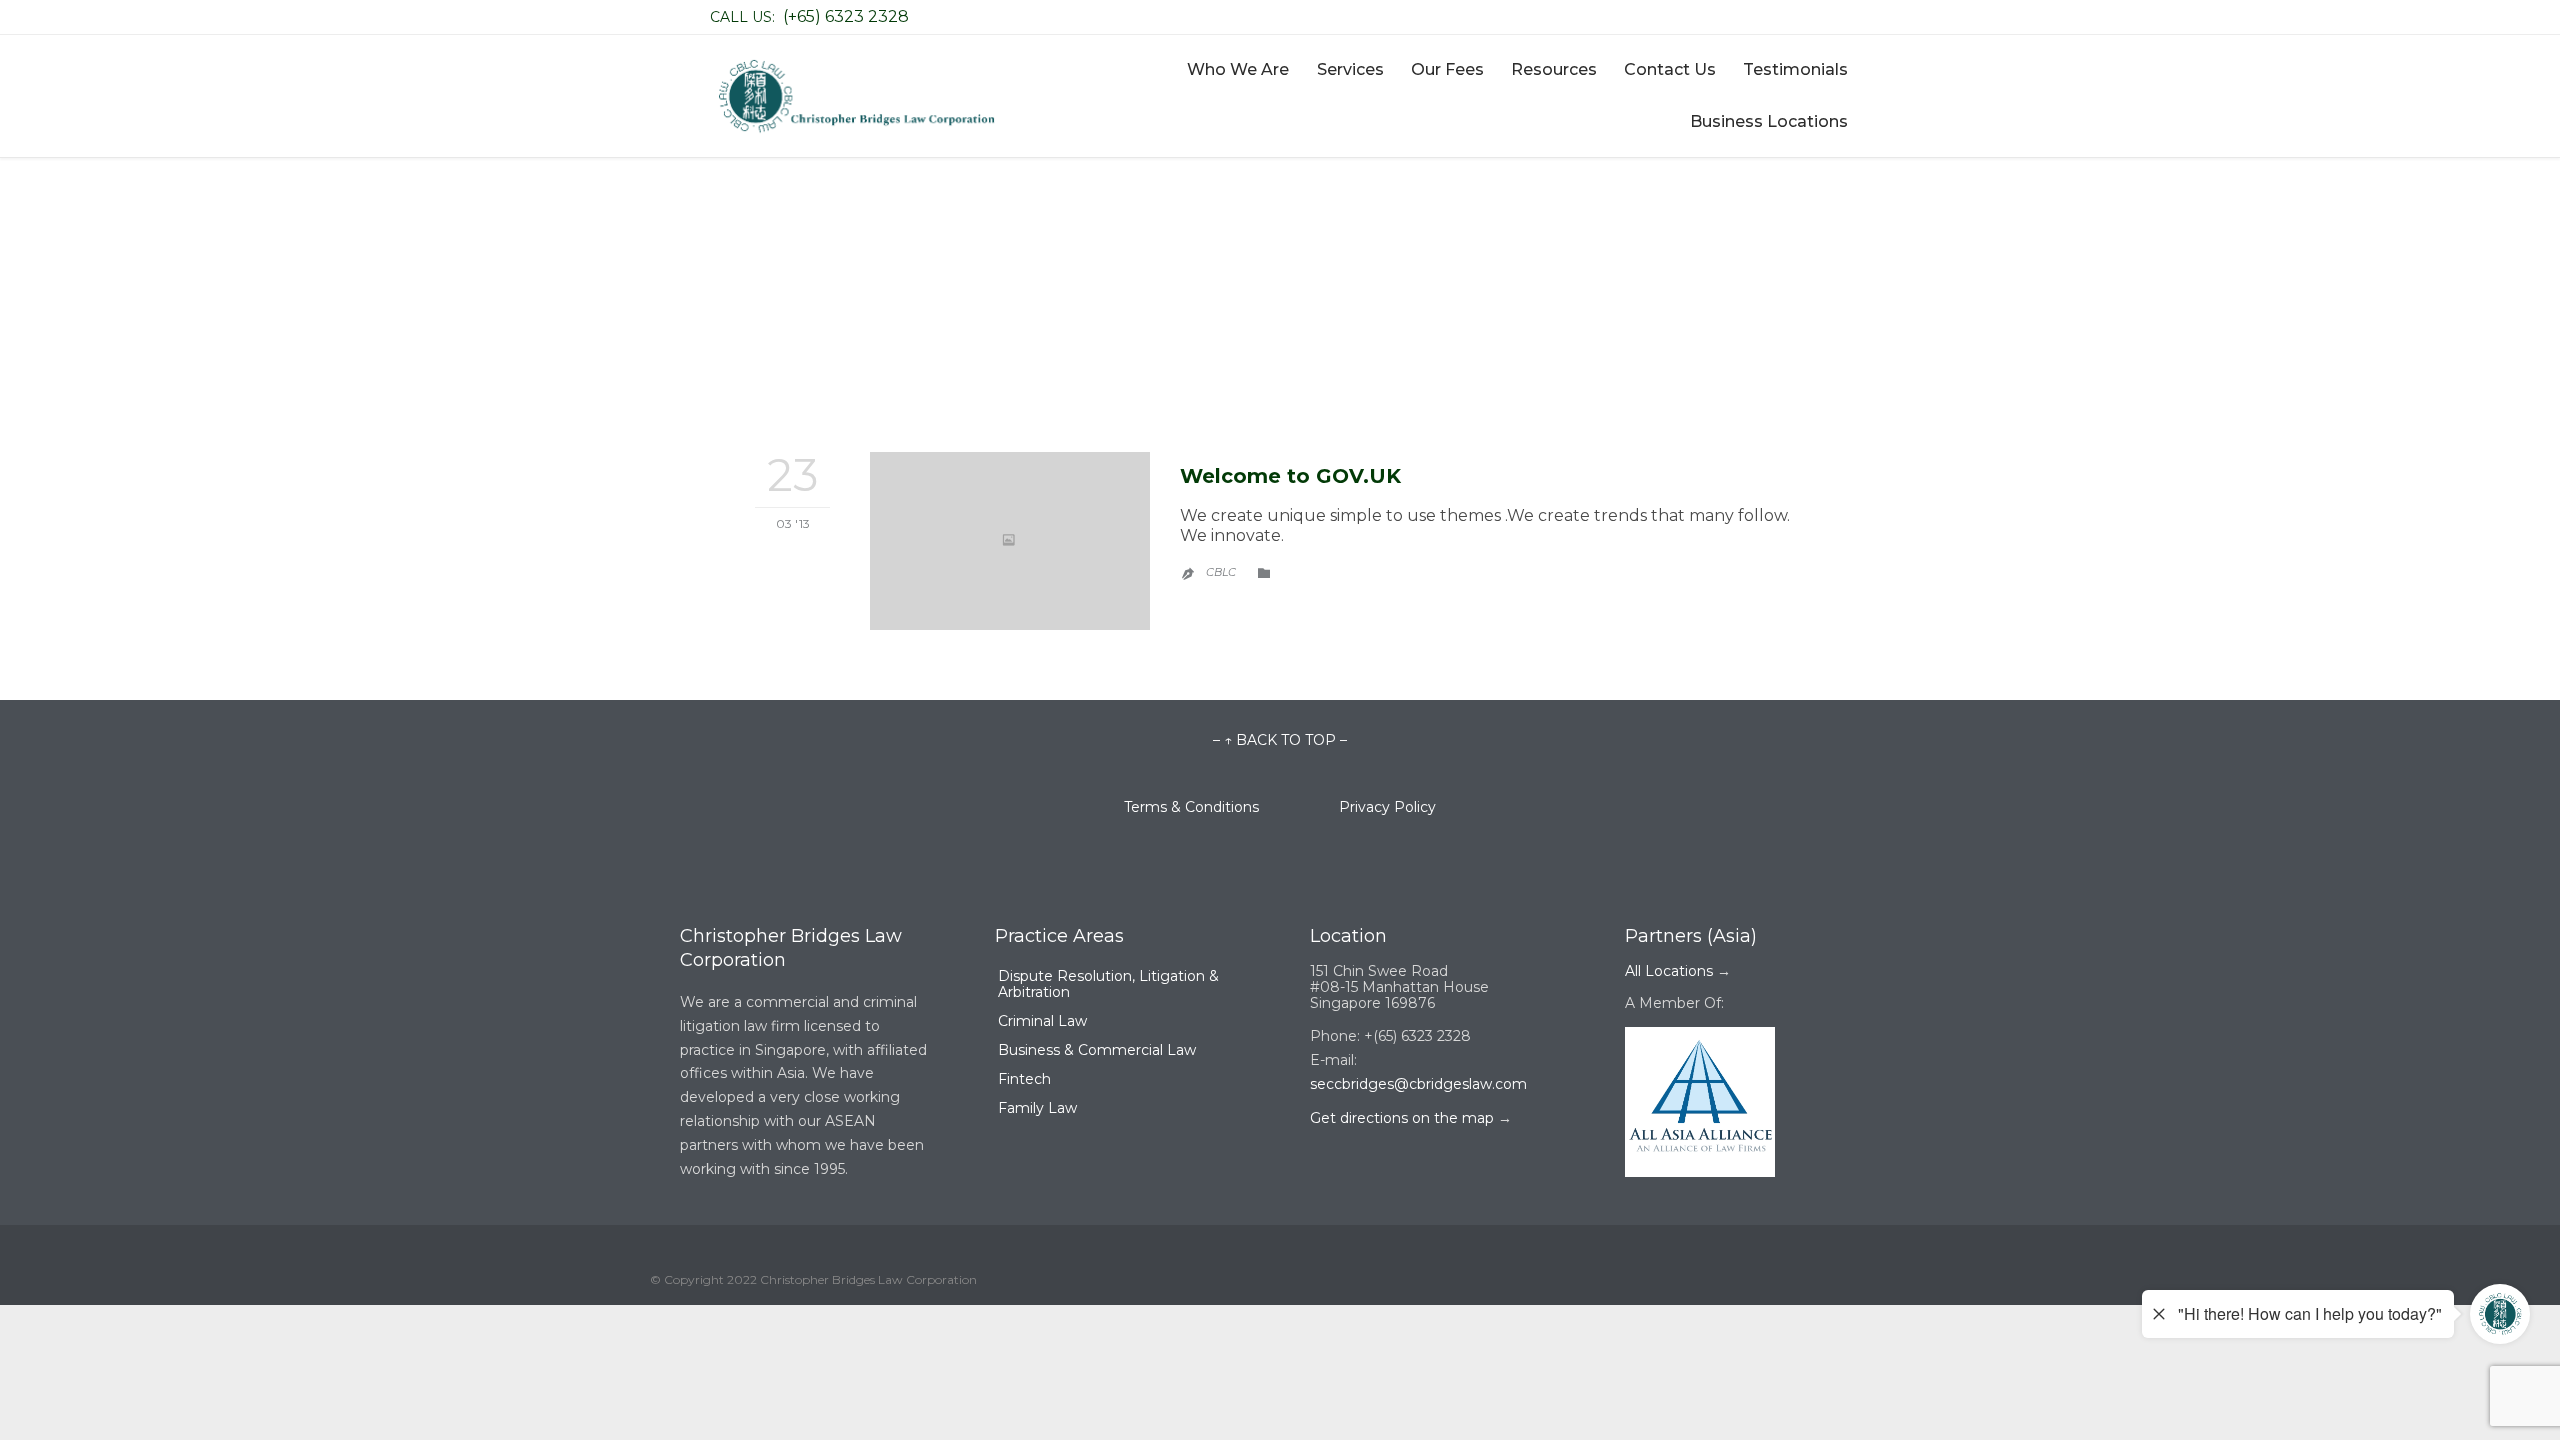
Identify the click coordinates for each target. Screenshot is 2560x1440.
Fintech (1024, 1079)
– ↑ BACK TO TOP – (1280, 740)
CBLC (1221, 572)
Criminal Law (1042, 1021)
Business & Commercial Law (1097, 1050)
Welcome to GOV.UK (1290, 476)
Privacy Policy (1387, 807)
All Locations (1669, 971)
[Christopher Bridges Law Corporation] (855, 96)
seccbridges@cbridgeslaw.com (1418, 1084)
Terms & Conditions (1231, 807)
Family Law (1037, 1108)
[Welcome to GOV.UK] (1010, 541)
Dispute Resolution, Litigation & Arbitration (1108, 984)
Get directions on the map (1402, 1118)
